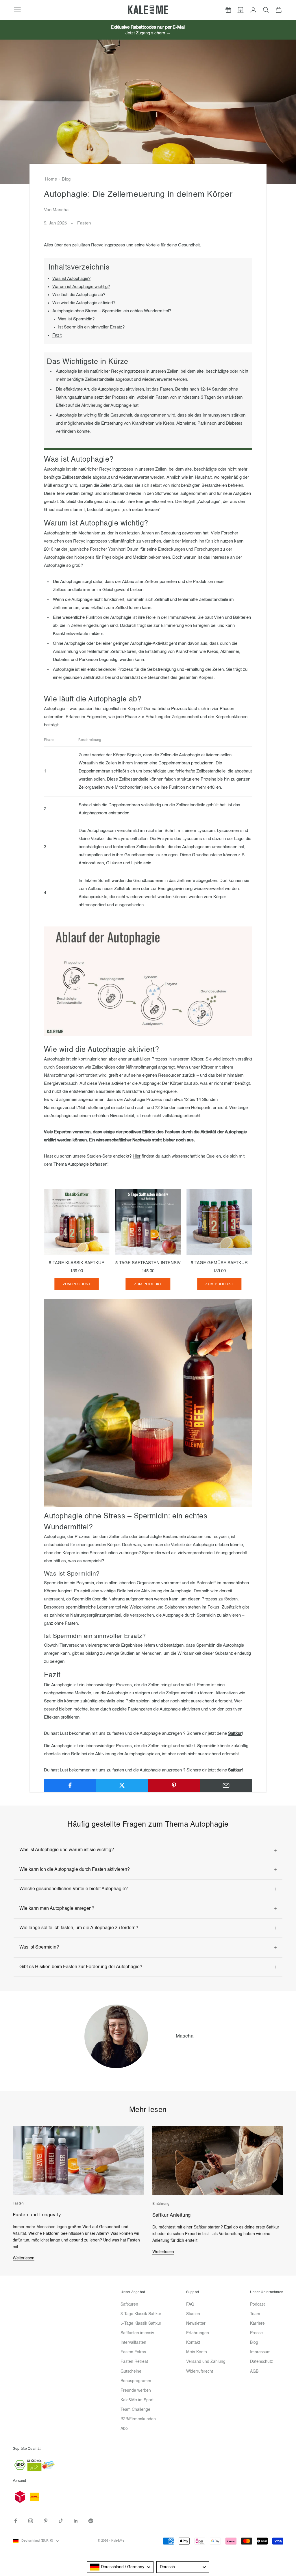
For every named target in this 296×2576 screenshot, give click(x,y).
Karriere (257, 2324)
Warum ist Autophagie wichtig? (81, 287)
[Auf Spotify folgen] (91, 2521)
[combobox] (120, 2567)
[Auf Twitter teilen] (122, 1785)
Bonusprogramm (136, 2381)
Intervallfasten (133, 2343)
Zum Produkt (77, 1284)
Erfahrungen (198, 2333)
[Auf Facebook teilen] (70, 1785)
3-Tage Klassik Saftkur (141, 2314)
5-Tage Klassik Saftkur (141, 2324)
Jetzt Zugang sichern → (148, 33)
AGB (254, 2371)
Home (51, 179)
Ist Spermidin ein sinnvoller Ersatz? (91, 327)
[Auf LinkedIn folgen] (76, 2521)
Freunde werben (136, 2391)
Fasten (84, 223)
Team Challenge (135, 2410)
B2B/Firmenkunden (138, 2419)
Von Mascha (56, 210)
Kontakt (193, 2343)
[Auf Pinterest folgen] (46, 2521)
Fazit (57, 335)
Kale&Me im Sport (137, 2400)
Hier (137, 1156)
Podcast (257, 2304)
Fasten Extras (133, 2352)
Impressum (260, 2352)
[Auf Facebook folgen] (16, 2521)
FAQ (190, 2304)
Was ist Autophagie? (71, 279)
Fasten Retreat (134, 2362)
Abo (124, 2429)
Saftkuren (129, 2304)
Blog (66, 179)
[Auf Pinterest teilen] (174, 1785)
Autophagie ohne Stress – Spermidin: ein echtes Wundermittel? (112, 311)
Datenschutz (261, 2362)
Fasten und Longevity (37, 2215)
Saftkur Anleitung (172, 2215)
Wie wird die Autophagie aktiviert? (84, 303)
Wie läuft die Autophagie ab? (79, 295)
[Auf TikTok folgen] (61, 2521)
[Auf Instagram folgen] (31, 2521)
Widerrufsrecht (200, 2371)
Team (255, 2314)
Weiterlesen (24, 2258)
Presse (256, 2333)
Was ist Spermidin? (76, 319)
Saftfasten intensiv (137, 2333)
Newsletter (196, 2324)
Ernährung (161, 2204)
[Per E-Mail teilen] (226, 1785)
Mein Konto (197, 2352)
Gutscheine (131, 2371)
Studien (193, 2314)
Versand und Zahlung (206, 2362)
